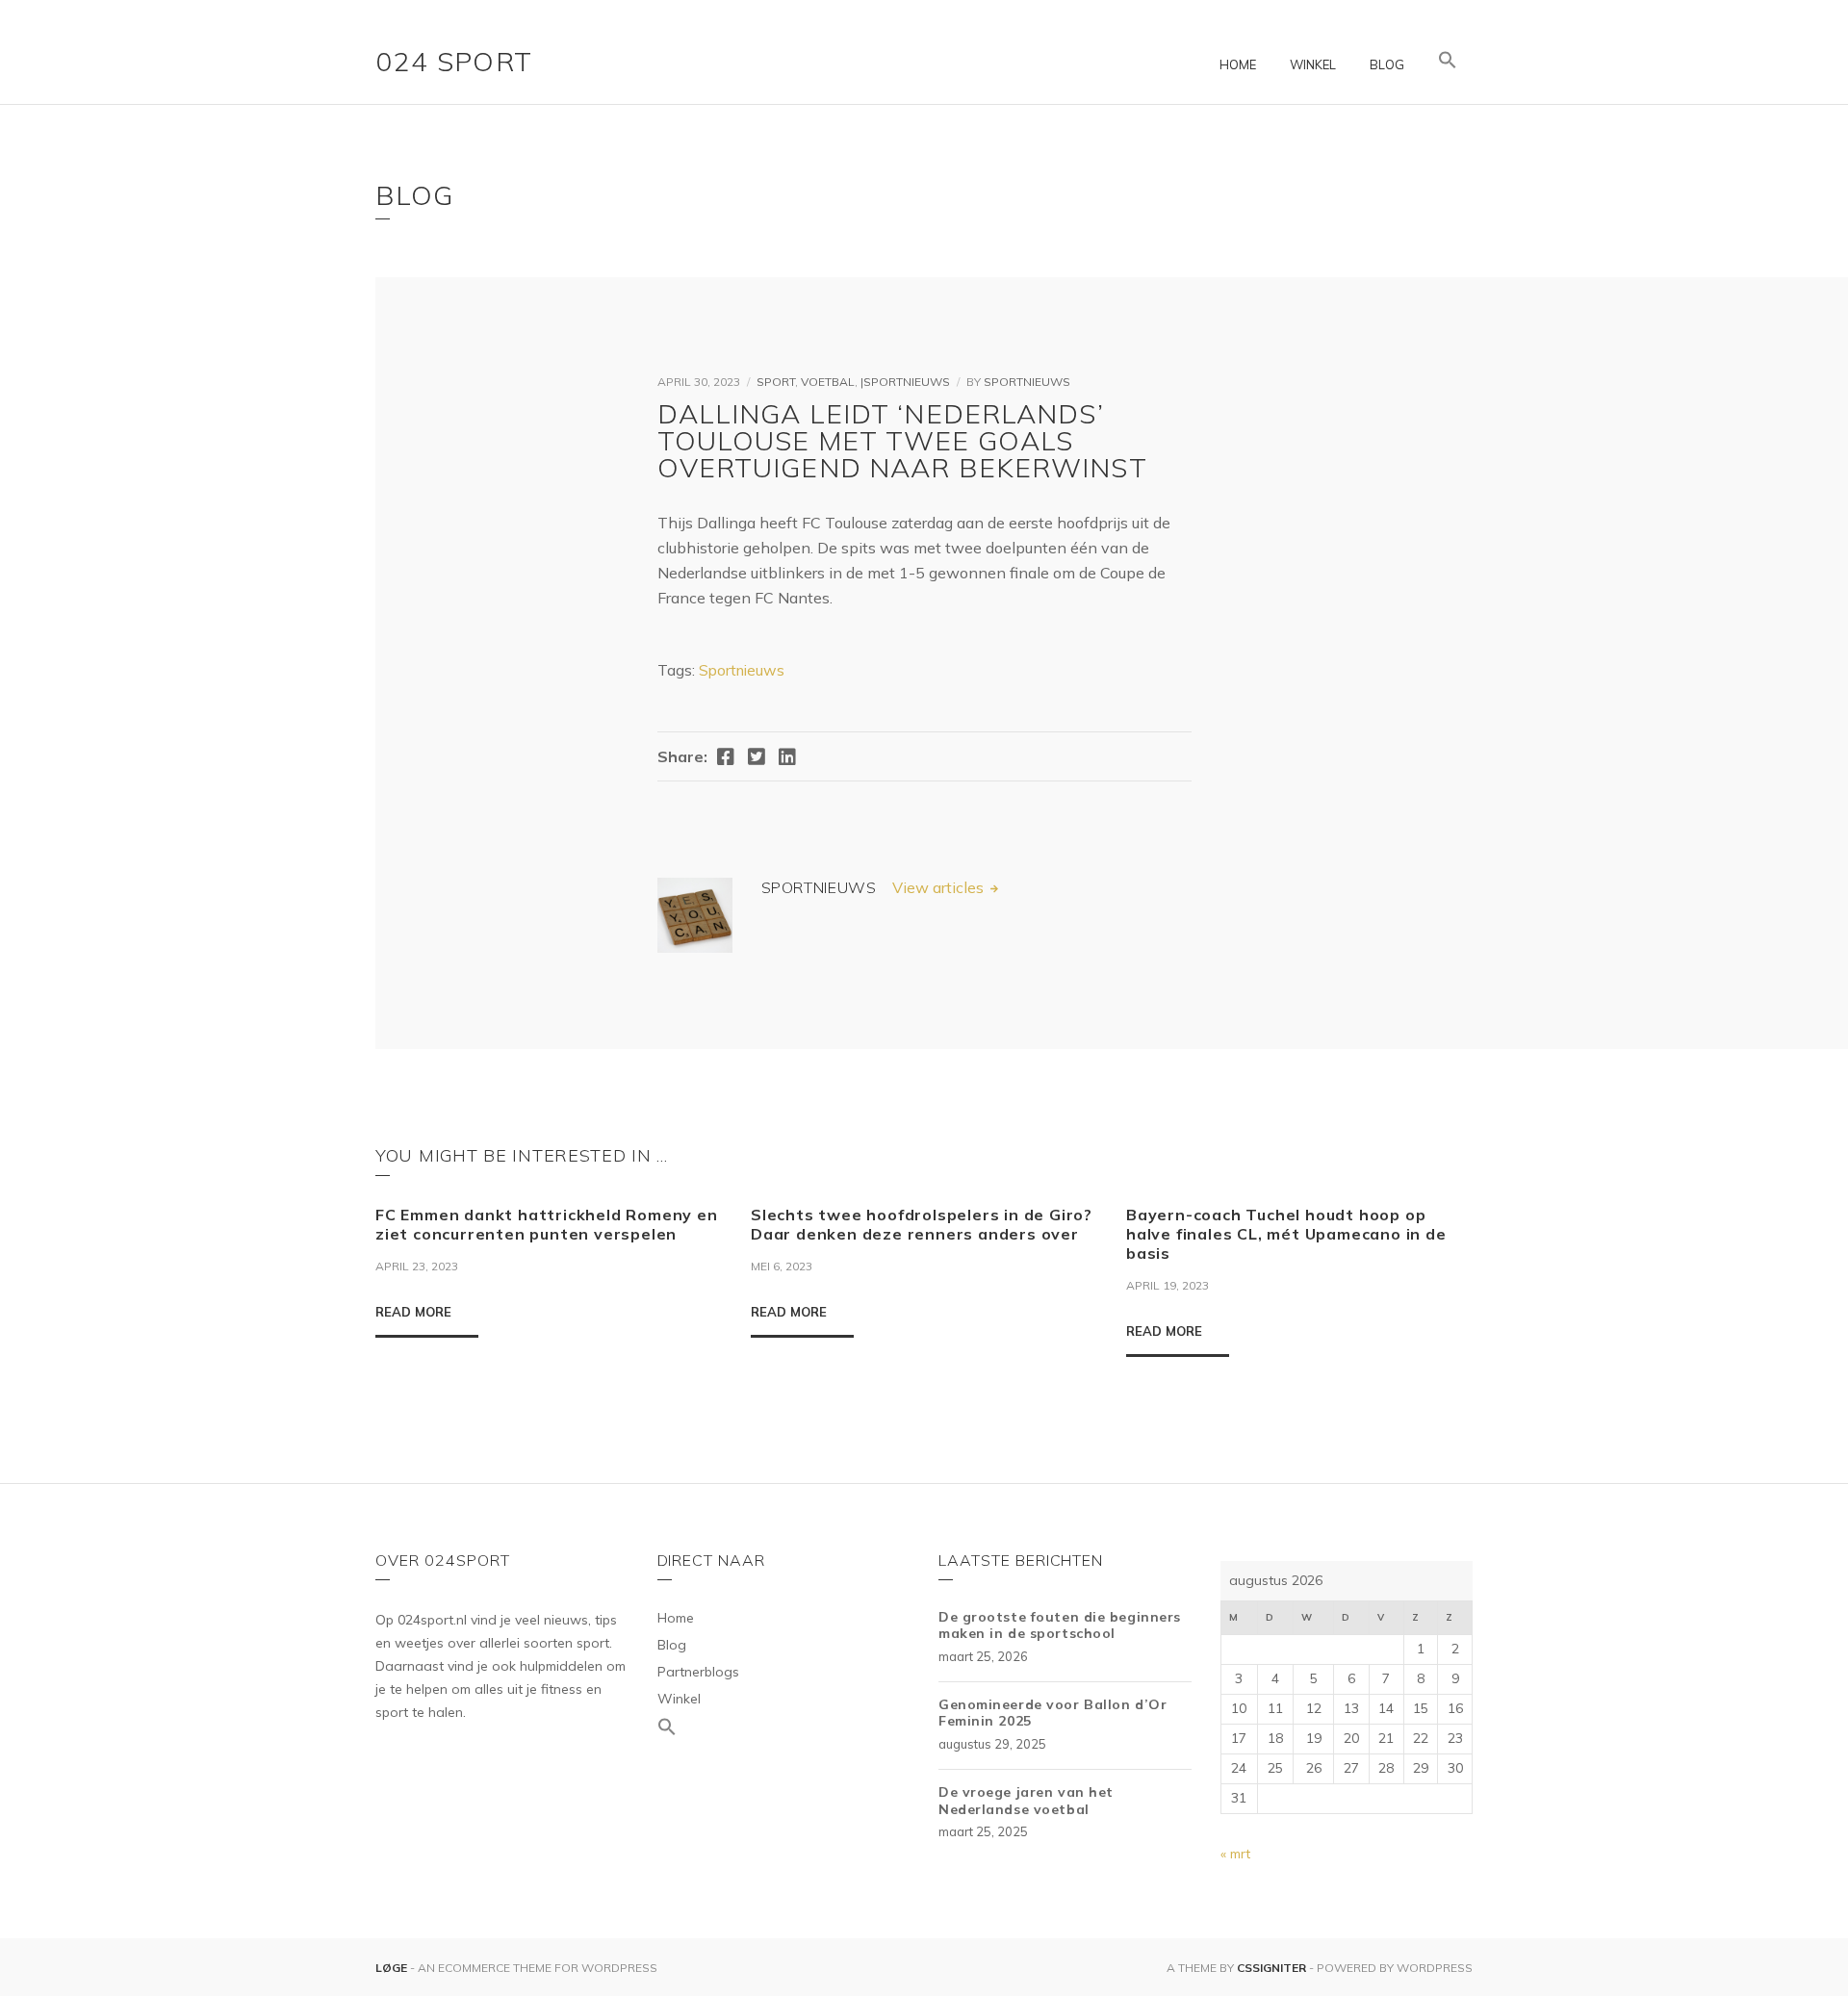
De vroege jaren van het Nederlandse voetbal (1026, 1801)
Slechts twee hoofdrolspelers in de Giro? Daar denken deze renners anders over (922, 1224)
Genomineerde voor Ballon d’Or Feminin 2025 (1052, 1713)
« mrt (1235, 1854)
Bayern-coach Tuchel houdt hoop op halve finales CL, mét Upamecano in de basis (1286, 1234)
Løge (393, 1968)
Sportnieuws (1027, 382)
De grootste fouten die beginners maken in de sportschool (1060, 1625)
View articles (940, 887)
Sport (776, 382)
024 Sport (454, 61)
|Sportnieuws (905, 382)
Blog (1387, 64)
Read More (413, 1312)
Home (1238, 64)
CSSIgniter (1271, 1968)
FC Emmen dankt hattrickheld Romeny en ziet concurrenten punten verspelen (547, 1224)
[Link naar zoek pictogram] (1448, 61)
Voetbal (828, 382)
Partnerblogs (698, 1672)
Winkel (1313, 64)
